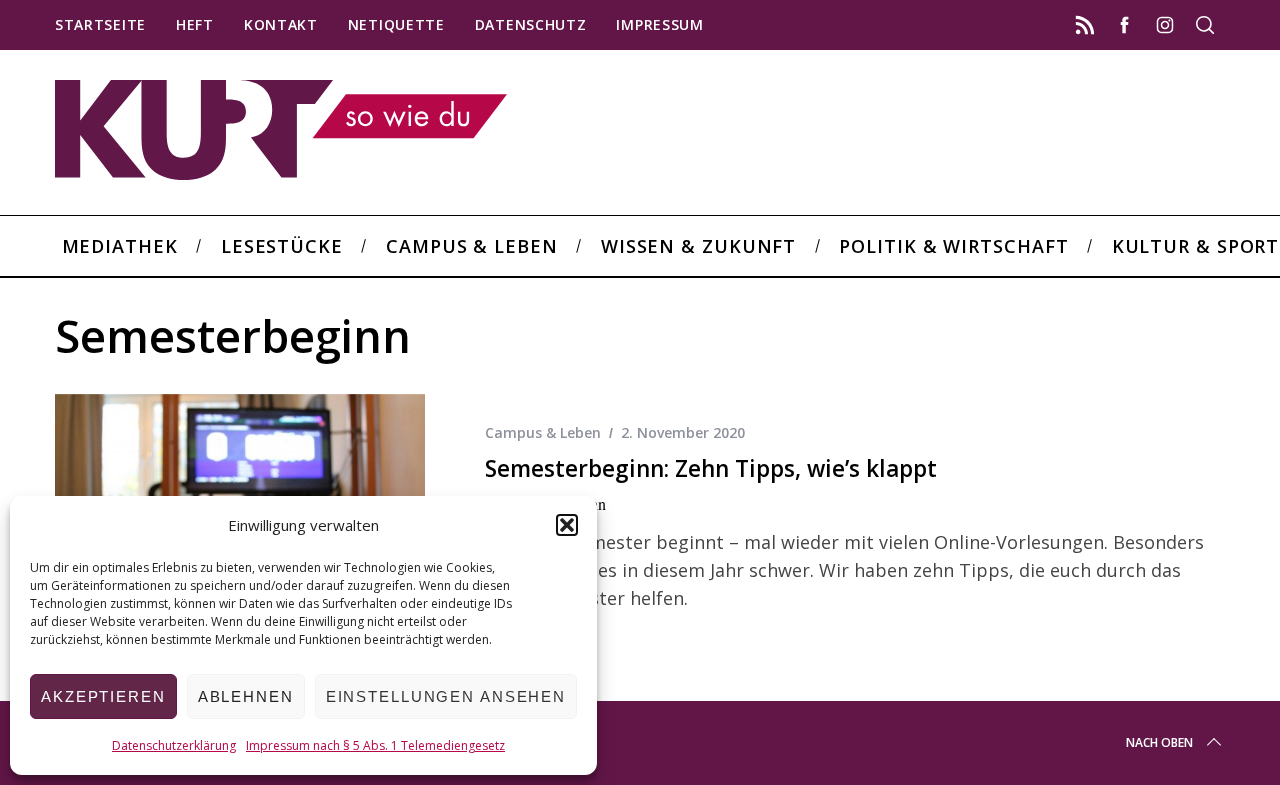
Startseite (100, 24)
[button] (567, 525)
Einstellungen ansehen (446, 696)
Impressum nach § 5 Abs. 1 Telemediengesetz (375, 745)
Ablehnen (246, 696)
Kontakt (281, 24)
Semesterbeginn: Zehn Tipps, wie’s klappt (711, 468)
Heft (195, 24)
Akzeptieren (103, 696)
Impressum (659, 24)
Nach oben (1159, 742)
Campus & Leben (543, 432)
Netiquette (396, 24)
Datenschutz (531, 24)
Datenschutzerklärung (174, 745)
